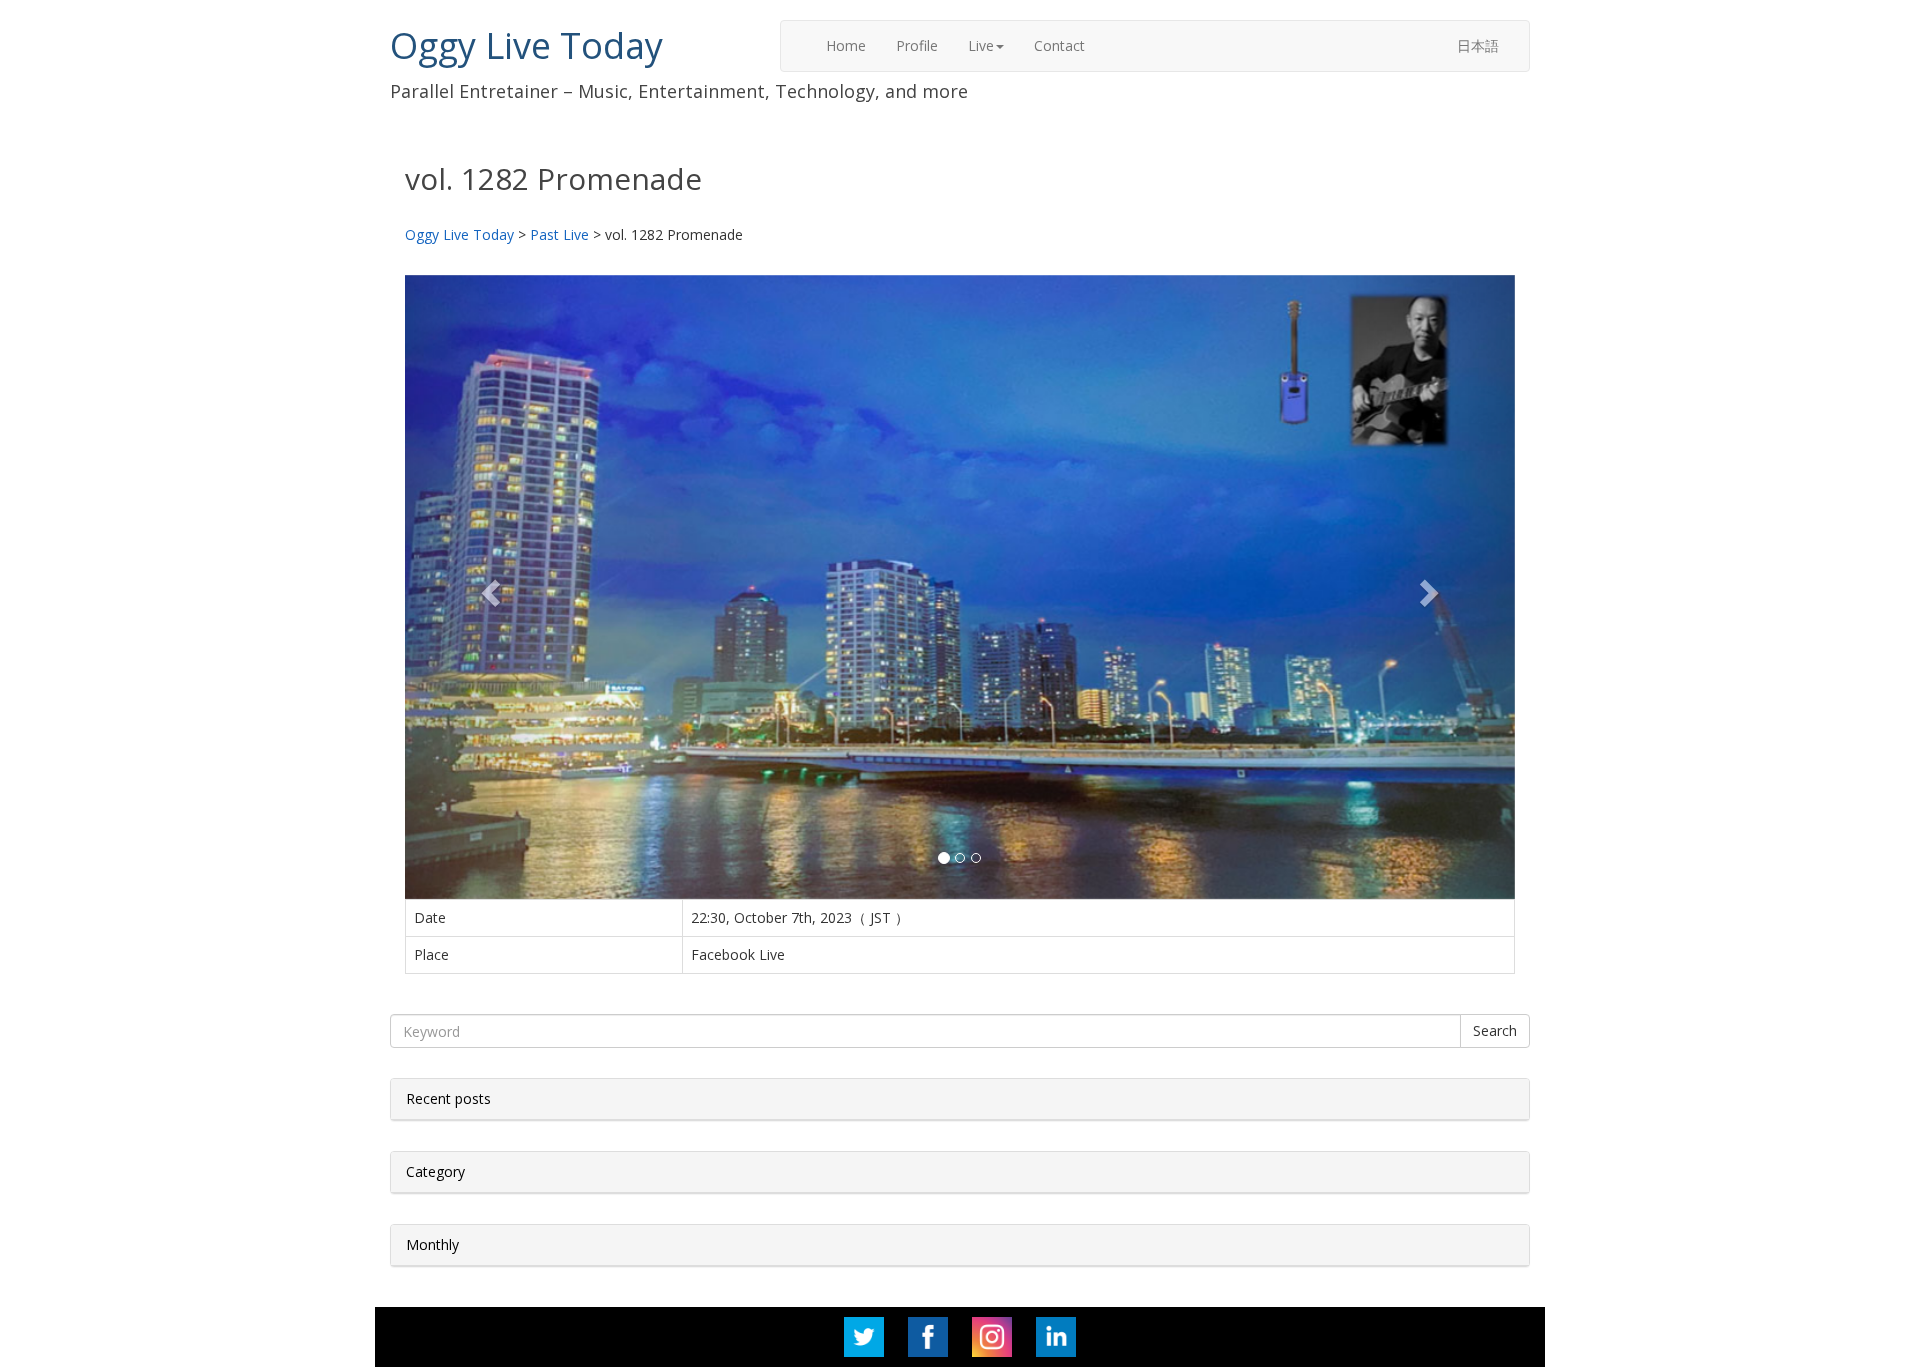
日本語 (1478, 45)
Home (846, 45)
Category (435, 1171)
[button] (488, 587)
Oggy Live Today (526, 45)
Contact (1059, 45)
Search (1495, 1030)
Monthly (432, 1244)
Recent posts (448, 1098)
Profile (917, 45)
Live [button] (981, 45)
